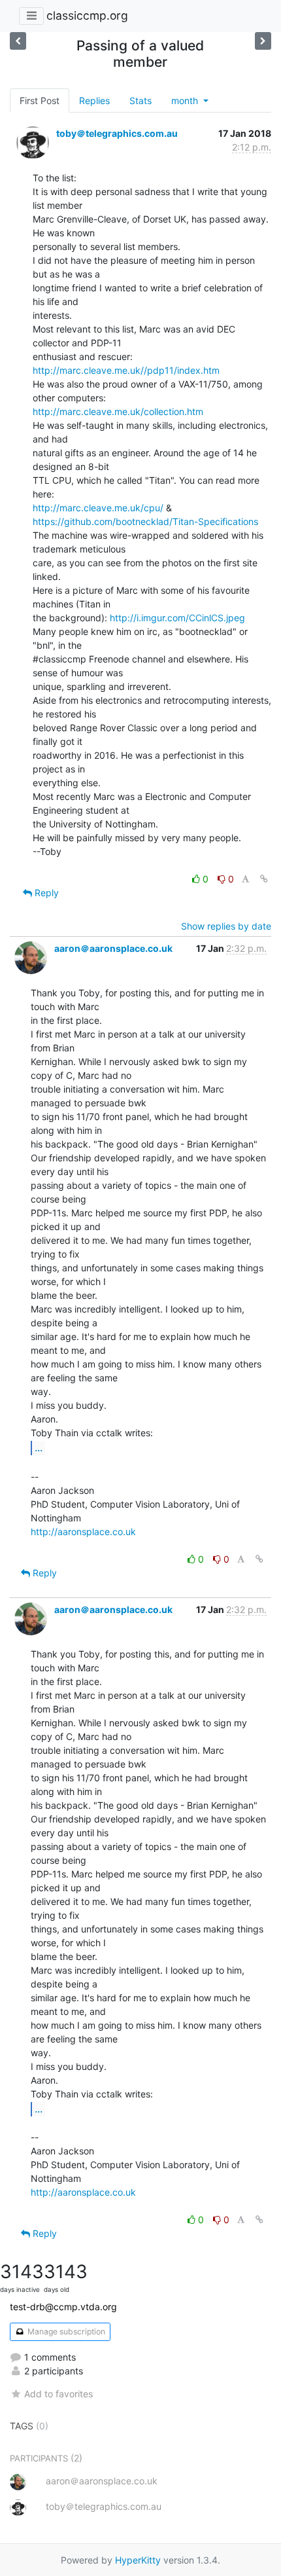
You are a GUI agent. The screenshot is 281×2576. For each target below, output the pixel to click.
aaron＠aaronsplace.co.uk (113, 948)
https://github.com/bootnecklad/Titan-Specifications (145, 521)
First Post (40, 100)
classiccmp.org (87, 15)
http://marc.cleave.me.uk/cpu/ (98, 508)
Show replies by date (226, 926)
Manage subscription (65, 2331)
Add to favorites (58, 2394)
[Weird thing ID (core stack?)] (263, 41)
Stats (140, 100)
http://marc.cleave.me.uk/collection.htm (118, 411)
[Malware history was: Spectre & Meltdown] (18, 41)
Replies (94, 100)
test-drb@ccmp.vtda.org (63, 2307)
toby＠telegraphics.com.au (117, 133)
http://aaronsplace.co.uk (83, 1532)
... (39, 1447)
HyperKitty (138, 2560)
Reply (45, 893)
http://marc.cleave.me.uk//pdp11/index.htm (126, 370)
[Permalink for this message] (264, 879)
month (186, 100)
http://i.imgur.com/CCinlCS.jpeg (177, 618)
